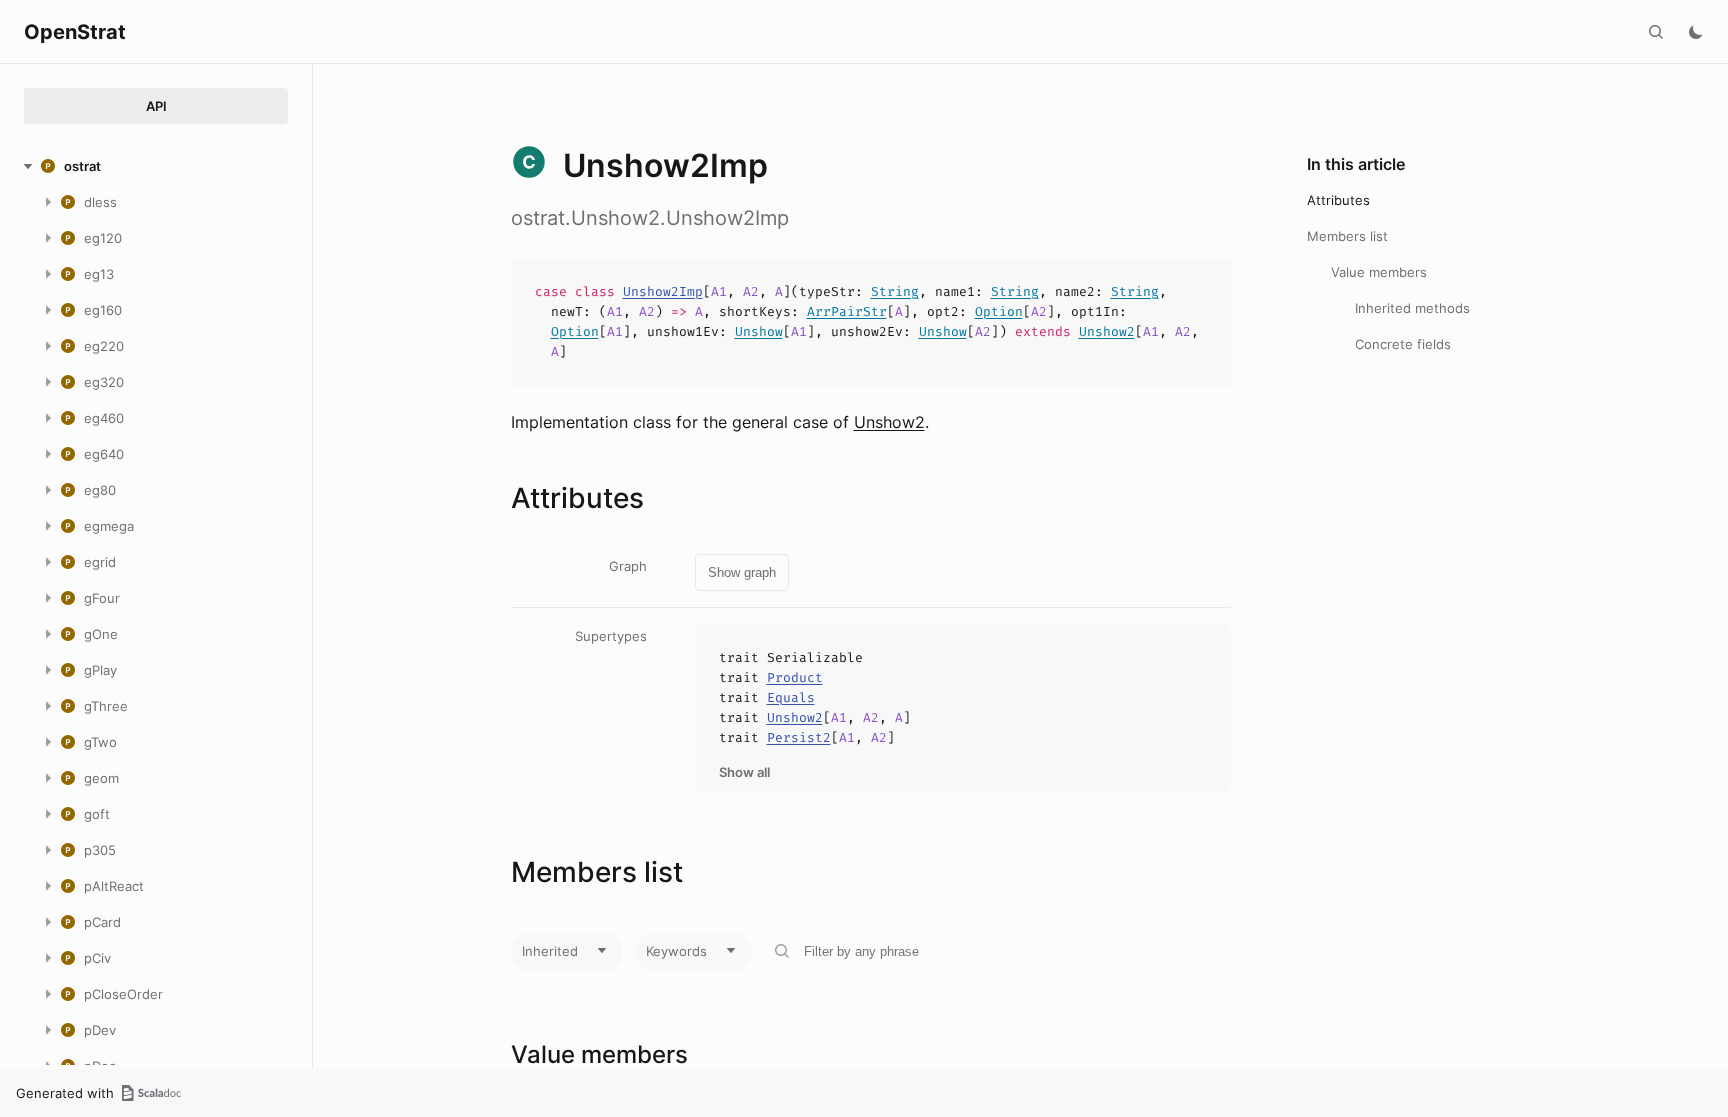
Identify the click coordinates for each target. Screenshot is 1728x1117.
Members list (1347, 236)
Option (999, 311)
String (895, 291)
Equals (791, 697)
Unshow (759, 331)
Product (795, 677)
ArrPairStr (847, 311)
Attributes (1338, 200)
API (156, 106)
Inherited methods (1412, 308)
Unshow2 (1107, 331)
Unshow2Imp (663, 291)
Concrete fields (1403, 344)
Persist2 (799, 737)
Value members (1379, 272)
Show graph (742, 572)
